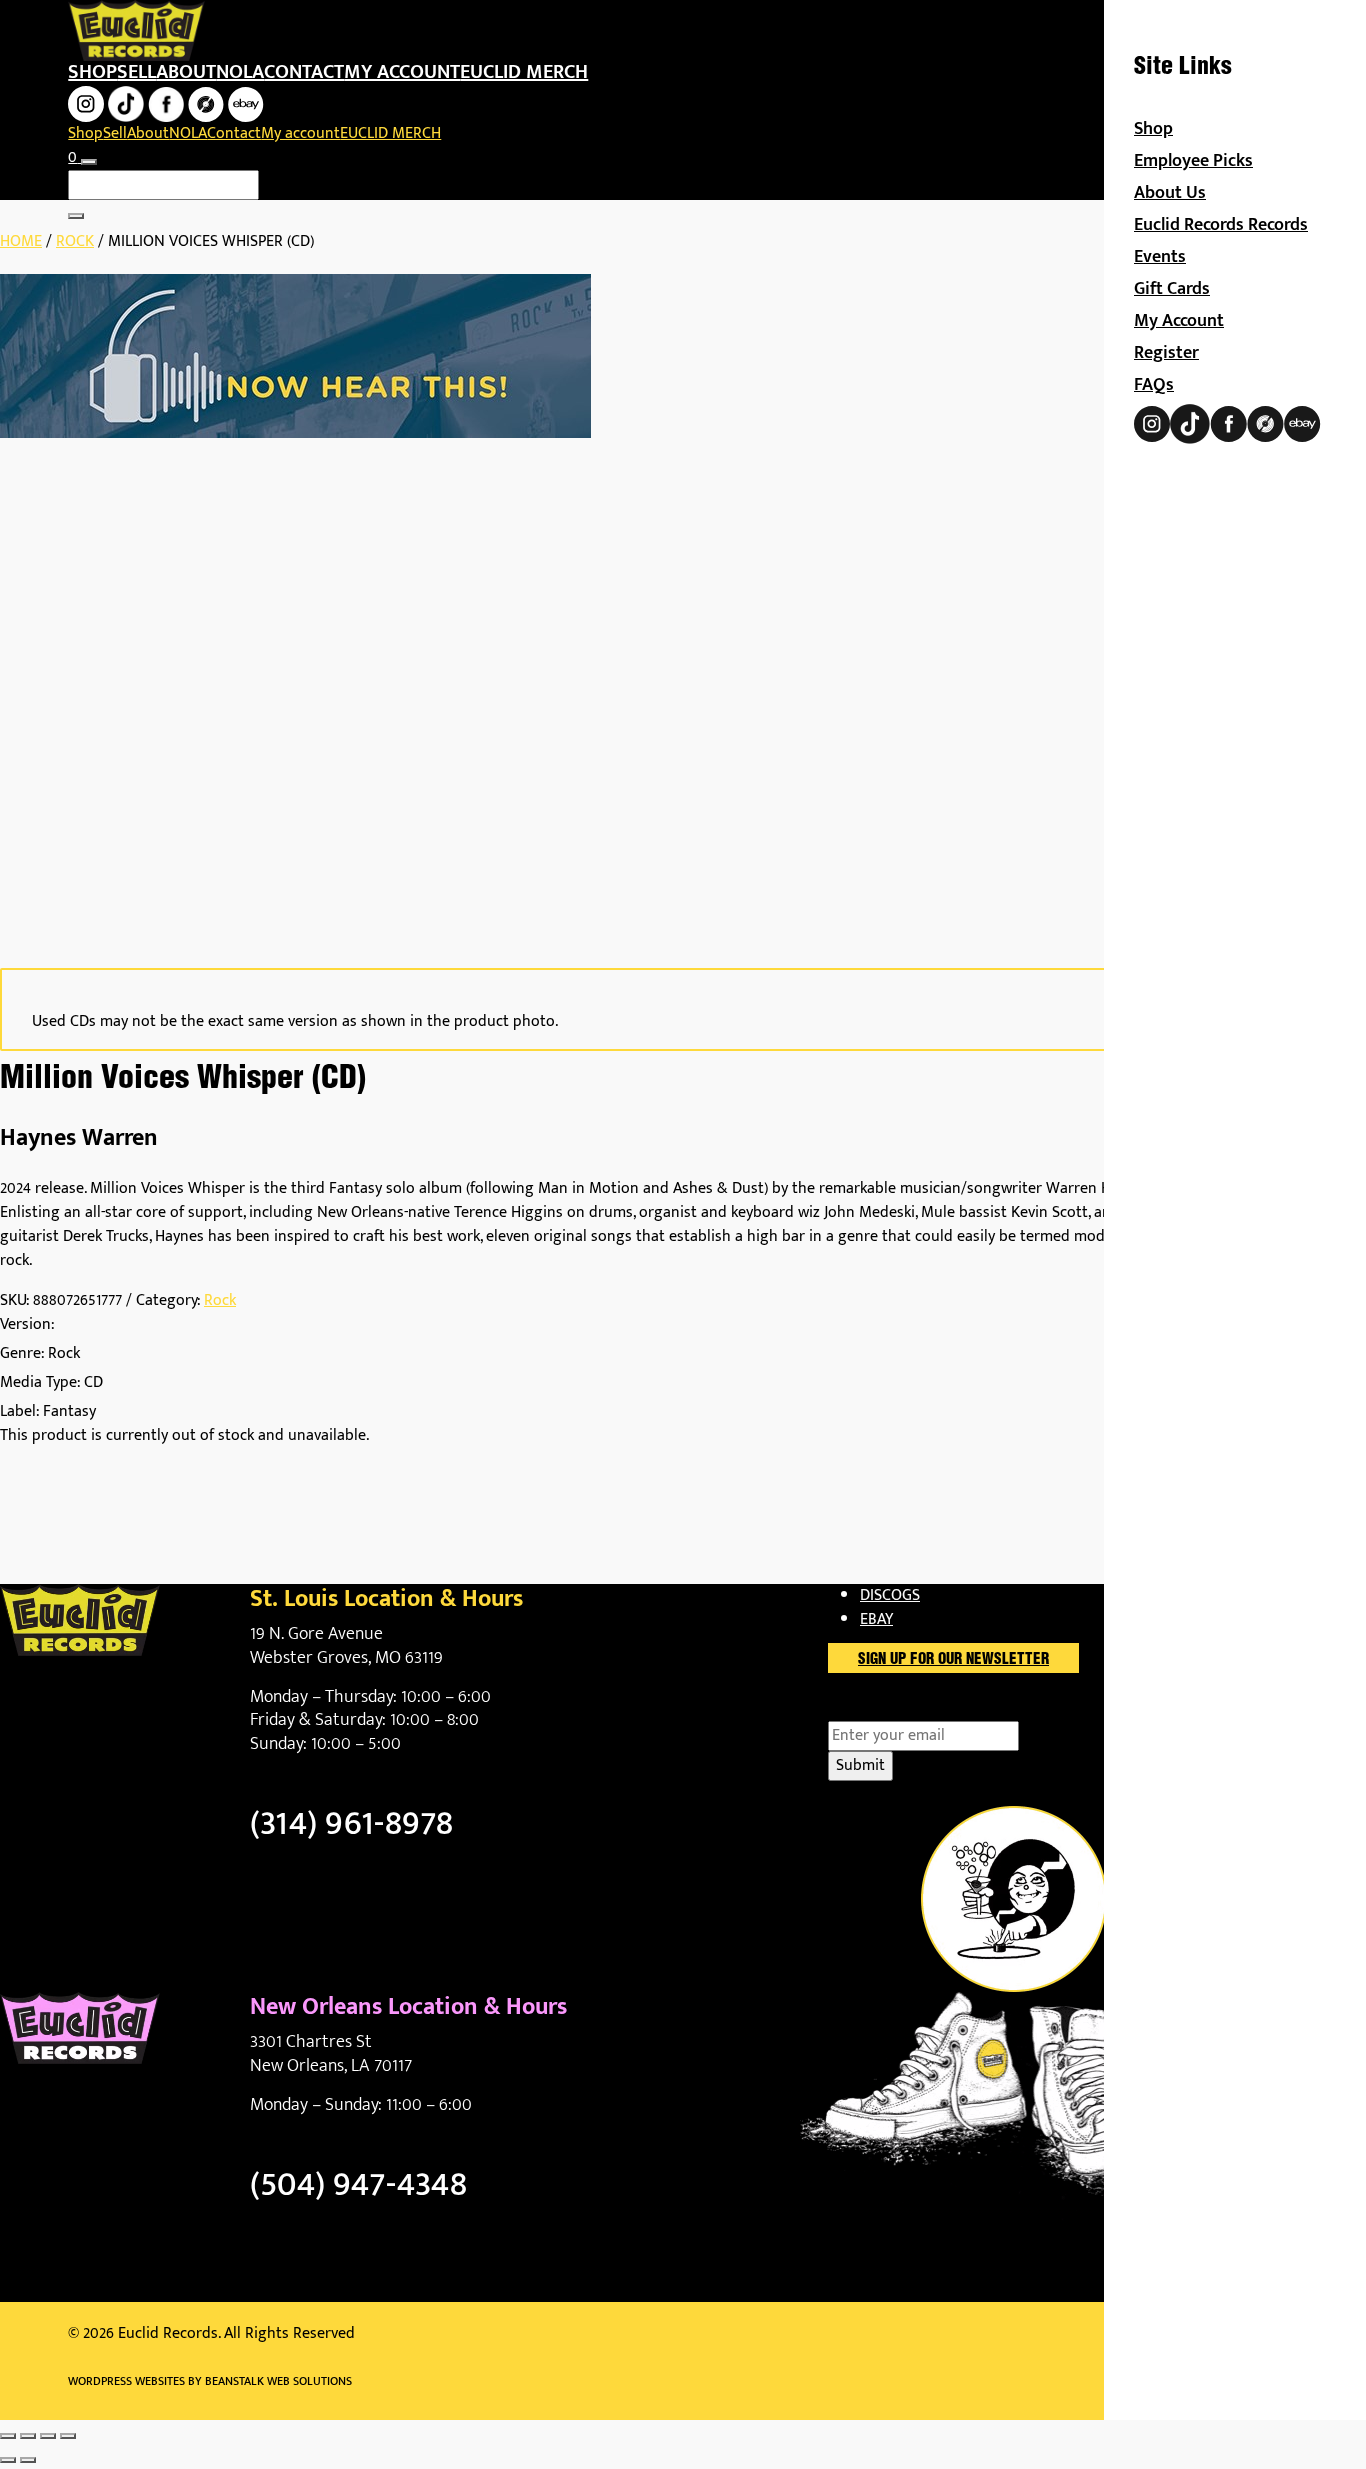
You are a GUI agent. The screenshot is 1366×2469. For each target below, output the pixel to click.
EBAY (876, 1619)
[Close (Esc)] (68, 2436)
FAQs (1154, 385)
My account (402, 72)
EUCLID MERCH (524, 72)
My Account (1179, 321)
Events (1160, 257)
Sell (136, 72)
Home (21, 241)
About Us (1170, 193)
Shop (92, 72)
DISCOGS (890, 1595)
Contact (304, 72)
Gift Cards (1172, 289)
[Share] (48, 2436)
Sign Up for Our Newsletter (953, 1660)
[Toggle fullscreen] (28, 2436)
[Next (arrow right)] (28, 2460)
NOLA (240, 72)
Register (1166, 353)
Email (881, 1709)
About (186, 72)
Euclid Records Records (1221, 225)
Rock (75, 241)
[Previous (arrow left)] (8, 2460)
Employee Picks (1193, 161)
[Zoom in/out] (8, 2436)
